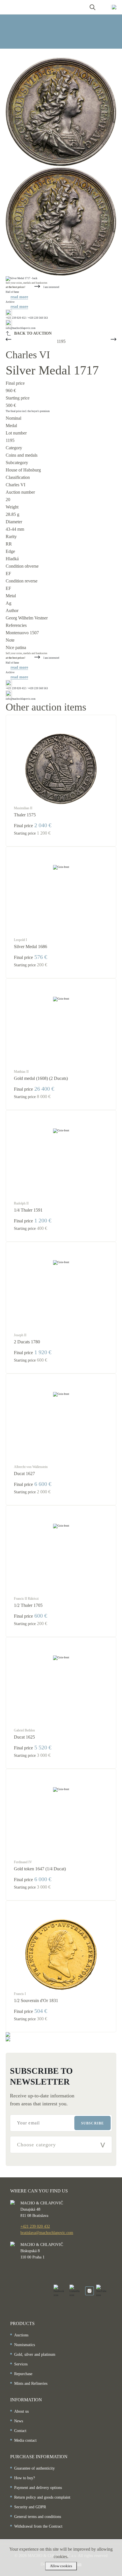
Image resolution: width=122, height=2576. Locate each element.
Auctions (21, 2335)
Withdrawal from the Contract (38, 2526)
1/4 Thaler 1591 (28, 1210)
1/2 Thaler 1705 (28, 1605)
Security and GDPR (30, 2507)
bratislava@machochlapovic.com (47, 2233)
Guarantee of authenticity (34, 2468)
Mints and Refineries (31, 2384)
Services (21, 2364)
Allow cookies (61, 2566)
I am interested (51, 287)
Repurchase (23, 2374)
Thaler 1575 (25, 815)
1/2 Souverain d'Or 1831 (36, 2001)
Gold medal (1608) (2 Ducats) (41, 1078)
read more (19, 297)
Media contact (25, 2440)
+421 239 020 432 (35, 2226)
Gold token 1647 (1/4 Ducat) (40, 1869)
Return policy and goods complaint (42, 2497)
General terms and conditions (38, 2517)
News (19, 2421)
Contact (20, 2431)
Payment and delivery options (38, 2488)
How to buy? (25, 2478)
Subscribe (92, 2123)
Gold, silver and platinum (35, 2354)
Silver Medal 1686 (30, 947)
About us (21, 2411)
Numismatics (25, 2345)
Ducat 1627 (24, 1474)
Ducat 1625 (24, 1737)
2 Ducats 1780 (27, 1342)
